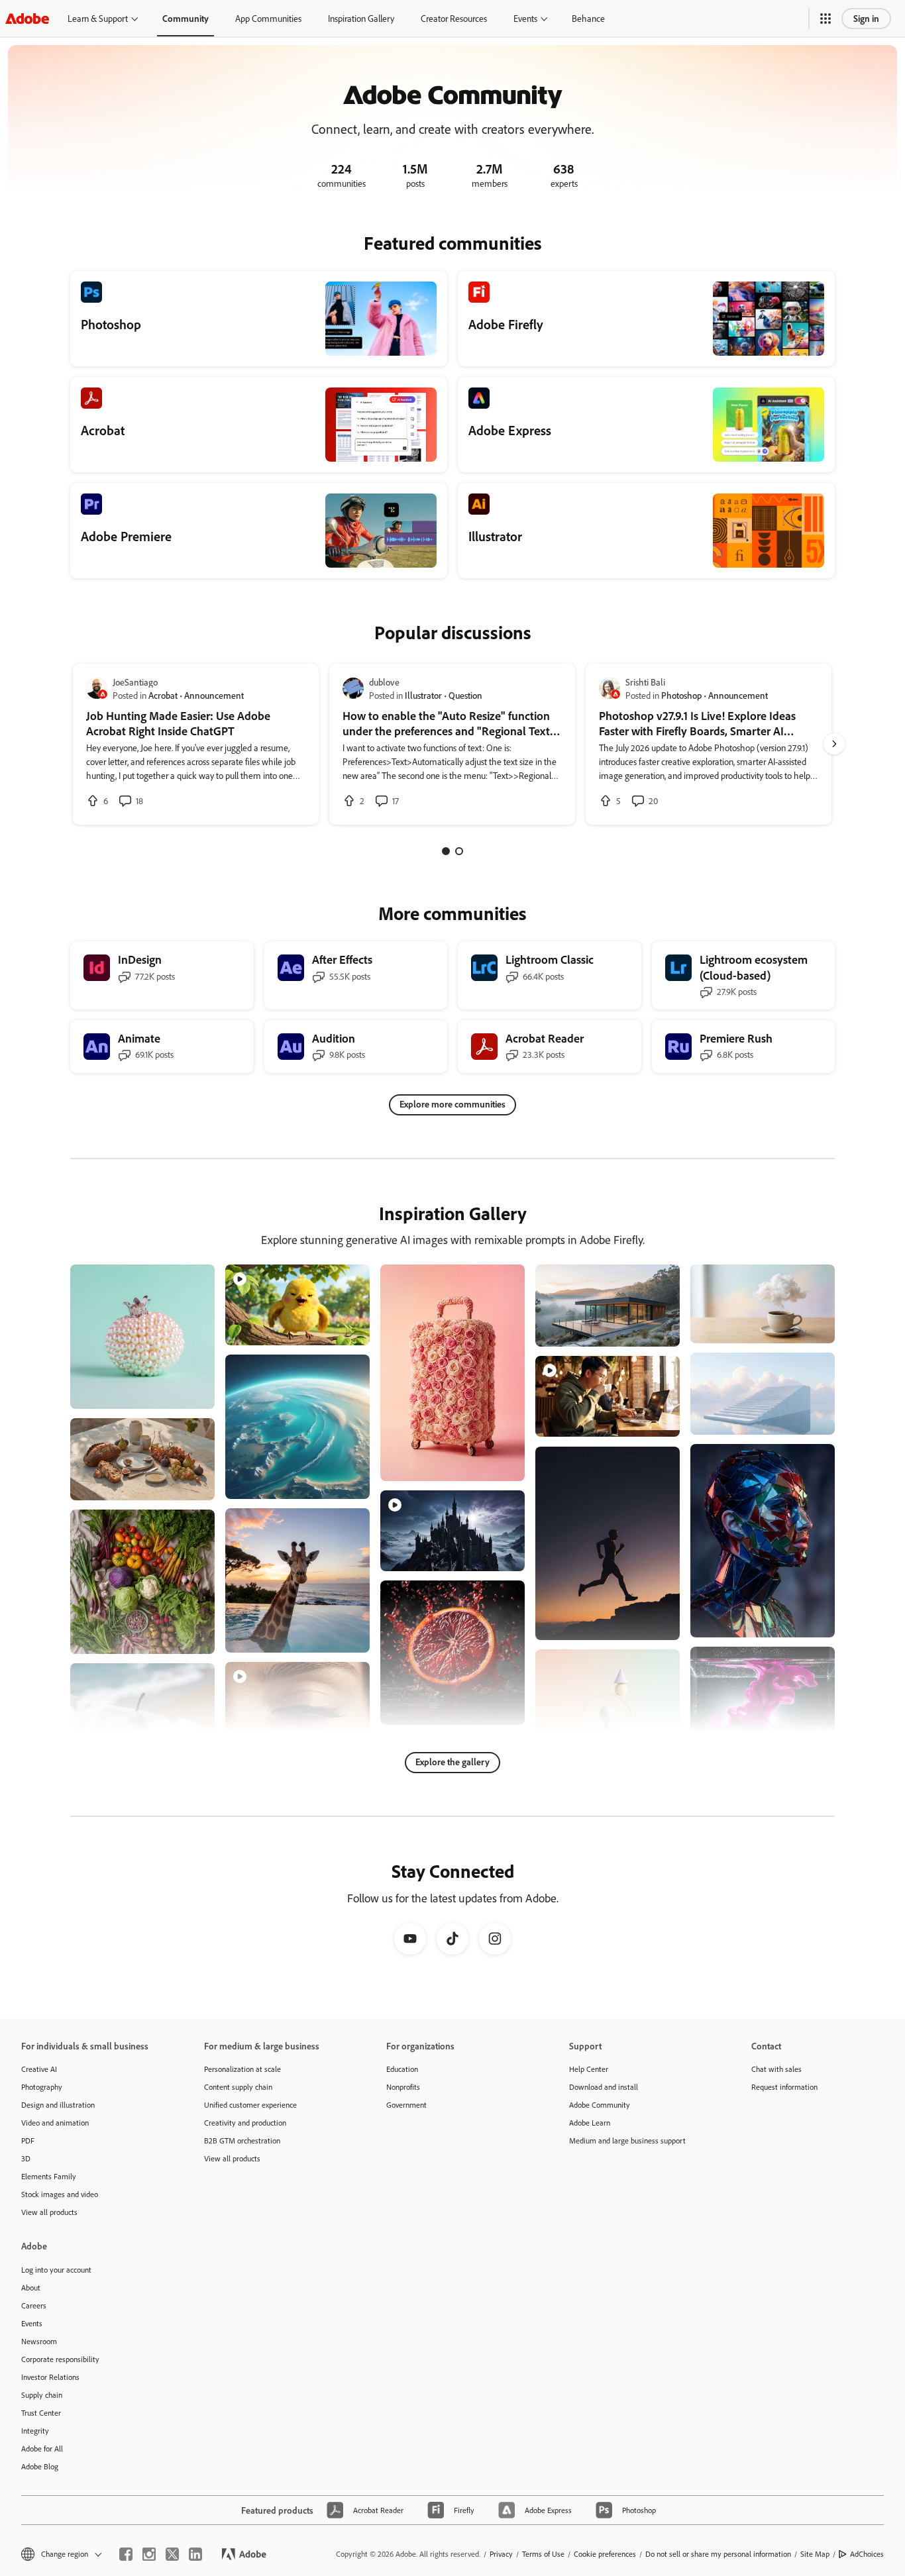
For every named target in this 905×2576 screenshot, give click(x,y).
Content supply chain (238, 2087)
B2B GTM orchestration (242, 2140)
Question (465, 695)
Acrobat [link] (163, 695)
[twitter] (172, 2554)
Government (406, 2105)
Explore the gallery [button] (452, 1762)
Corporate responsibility (60, 2359)
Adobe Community (600, 2105)
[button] (825, 19)
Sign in (866, 18)
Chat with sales (776, 2069)
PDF (28, 2140)
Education (402, 2069)
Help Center (589, 2069)
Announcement (214, 695)
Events (525, 18)
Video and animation (55, 2123)
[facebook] (126, 2554)
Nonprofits (403, 2087)
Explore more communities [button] (452, 1104)
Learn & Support (98, 18)
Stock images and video (60, 2194)
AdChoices (867, 2554)
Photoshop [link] (681, 695)
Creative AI (39, 2069)
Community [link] (186, 18)
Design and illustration (58, 2105)
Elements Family (49, 2176)
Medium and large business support (627, 2140)
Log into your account (56, 2270)
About (31, 2288)
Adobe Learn (590, 2123)
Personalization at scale (242, 2069)
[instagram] (149, 2554)
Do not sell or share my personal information (718, 2554)
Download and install (604, 2087)
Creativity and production (245, 2123)
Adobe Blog (40, 2466)
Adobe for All (42, 2448)
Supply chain (42, 2395)
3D (26, 2158)
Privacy (501, 2554)
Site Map (815, 2554)
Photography (42, 2087)
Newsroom (39, 2341)
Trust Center (41, 2413)
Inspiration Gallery (361, 18)
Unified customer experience (250, 2105)
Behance (588, 18)
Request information (784, 2087)
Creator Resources (454, 18)
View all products (49, 2212)
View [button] (189, 1393)
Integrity (35, 2431)
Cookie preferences (605, 2554)
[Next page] (834, 744)
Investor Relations (50, 2377)
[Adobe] (27, 18)
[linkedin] (195, 2554)
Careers (34, 2305)
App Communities (268, 18)
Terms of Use (543, 2554)
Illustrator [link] (423, 695)
